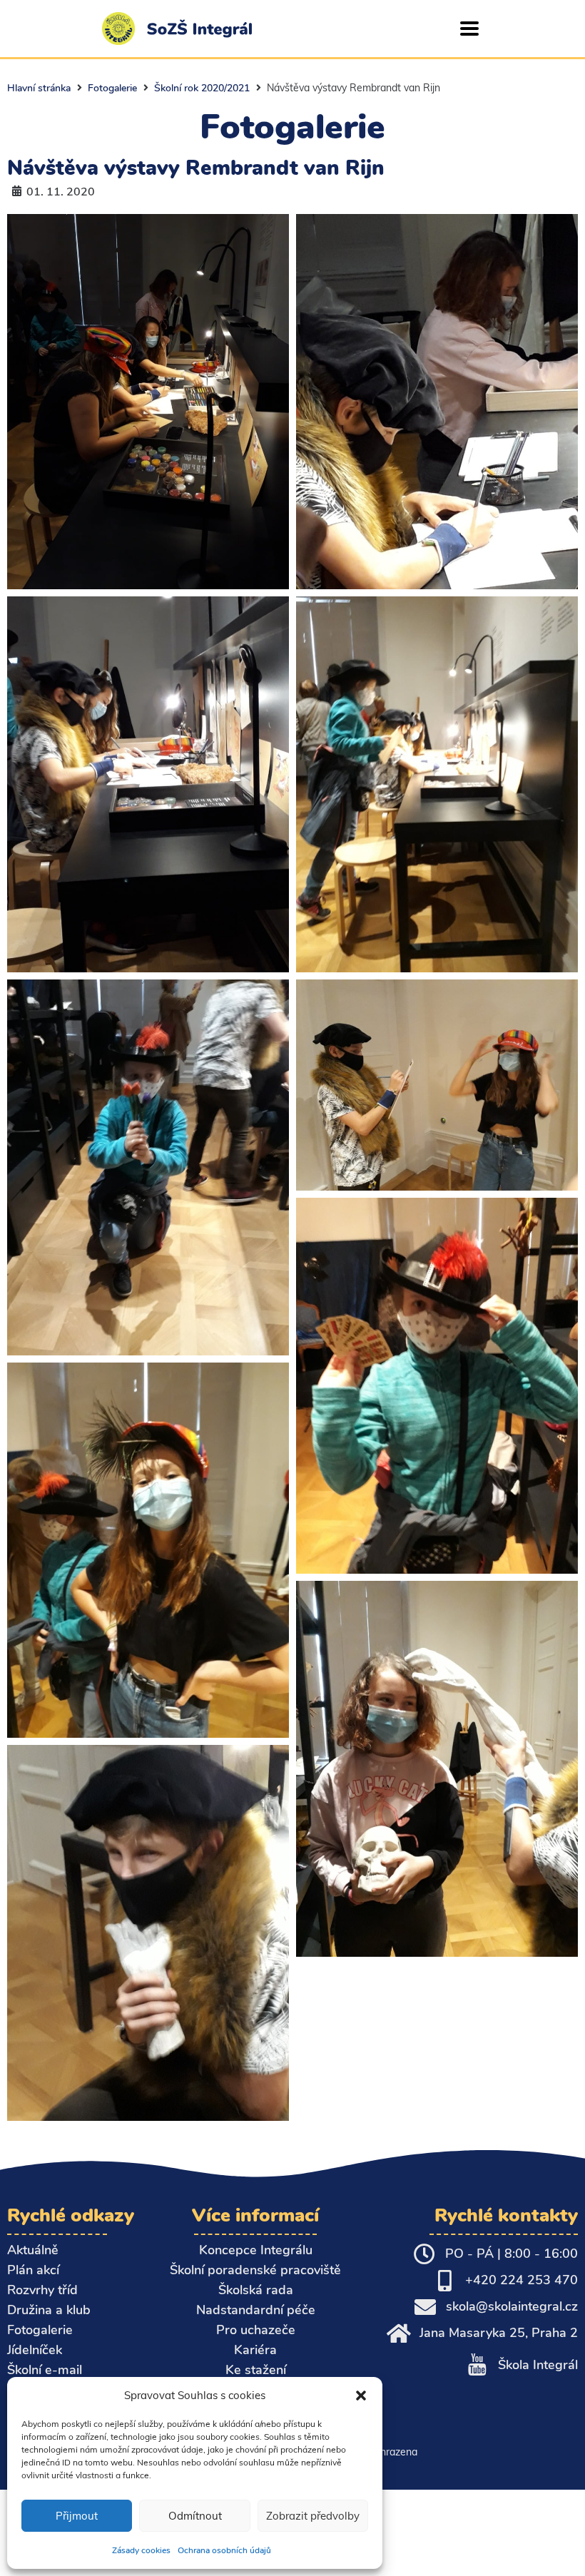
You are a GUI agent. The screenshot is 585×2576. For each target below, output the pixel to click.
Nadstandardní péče (256, 2310)
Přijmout (77, 2516)
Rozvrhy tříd (42, 2290)
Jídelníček (35, 2350)
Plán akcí (33, 2270)
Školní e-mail (45, 2370)
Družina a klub (49, 2310)
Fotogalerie (112, 88)
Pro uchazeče (256, 2330)
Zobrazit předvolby (313, 2516)
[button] (361, 2396)
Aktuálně (33, 2250)
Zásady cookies (141, 2550)
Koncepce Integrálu (256, 2250)
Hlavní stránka (39, 88)
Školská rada (256, 2290)
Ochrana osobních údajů (224, 2550)
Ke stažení (256, 2370)
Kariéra (255, 2350)
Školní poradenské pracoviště (255, 2270)
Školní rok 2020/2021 (202, 88)
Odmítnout (195, 2516)
